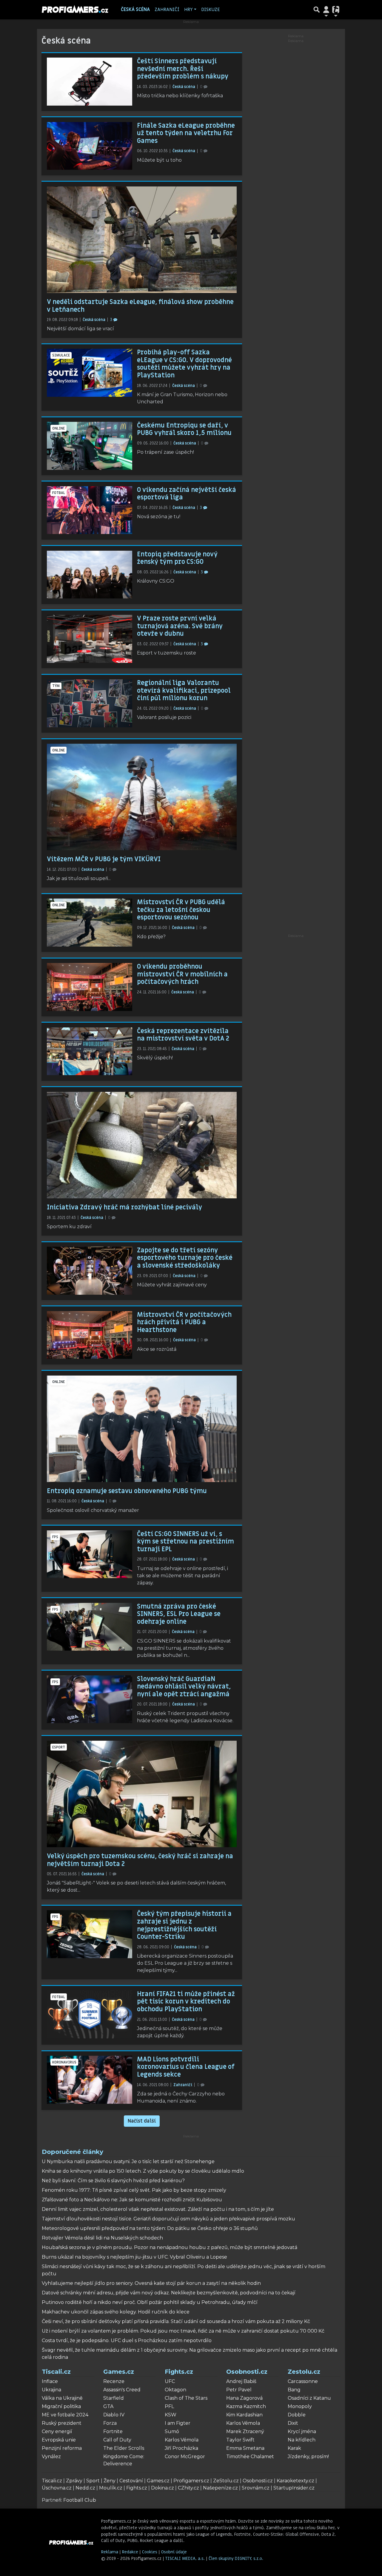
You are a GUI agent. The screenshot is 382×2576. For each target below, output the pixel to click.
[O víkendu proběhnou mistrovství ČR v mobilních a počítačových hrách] (90, 987)
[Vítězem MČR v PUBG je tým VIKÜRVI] (142, 797)
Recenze (114, 2381)
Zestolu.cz (304, 2372)
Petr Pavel (239, 2390)
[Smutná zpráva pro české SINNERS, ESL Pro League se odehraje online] (90, 1627)
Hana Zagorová (244, 2398)
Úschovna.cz (57, 2488)
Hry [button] (188, 10)
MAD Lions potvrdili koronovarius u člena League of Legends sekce (186, 2067)
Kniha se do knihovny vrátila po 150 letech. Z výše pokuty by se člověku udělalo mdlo (143, 2171)
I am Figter (178, 2423)
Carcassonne (303, 2381)
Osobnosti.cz (247, 2372)
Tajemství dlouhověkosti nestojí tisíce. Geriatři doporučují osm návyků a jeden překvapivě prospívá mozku (168, 2219)
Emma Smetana (245, 2448)
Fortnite (113, 2431)
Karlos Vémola (182, 2440)
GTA (108, 2406)
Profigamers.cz (191, 2481)
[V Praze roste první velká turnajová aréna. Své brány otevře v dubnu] (90, 639)
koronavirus (64, 2062)
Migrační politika (61, 2406)
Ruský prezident (62, 2423)
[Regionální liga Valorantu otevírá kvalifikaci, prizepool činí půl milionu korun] (90, 703)
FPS (55, 1537)
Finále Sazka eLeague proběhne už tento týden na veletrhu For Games (186, 133)
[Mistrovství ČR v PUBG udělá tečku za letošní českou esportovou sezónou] (90, 923)
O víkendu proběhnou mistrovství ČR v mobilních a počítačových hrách (182, 974)
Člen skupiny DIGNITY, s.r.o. (236, 2559)
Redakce (130, 2552)
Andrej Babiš (241, 2381)
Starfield (114, 2398)
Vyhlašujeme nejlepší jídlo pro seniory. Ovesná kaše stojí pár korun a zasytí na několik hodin (151, 2283)
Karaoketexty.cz (295, 2481)
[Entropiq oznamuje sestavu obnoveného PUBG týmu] (142, 1429)
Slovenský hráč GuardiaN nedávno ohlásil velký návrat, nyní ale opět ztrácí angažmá (184, 1687)
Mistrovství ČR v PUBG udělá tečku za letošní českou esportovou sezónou (181, 910)
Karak (294, 2448)
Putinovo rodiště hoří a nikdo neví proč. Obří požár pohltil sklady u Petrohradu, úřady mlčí (150, 2302)
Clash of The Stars (186, 2398)
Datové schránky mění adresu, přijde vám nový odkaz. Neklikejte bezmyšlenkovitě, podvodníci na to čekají (169, 2293)
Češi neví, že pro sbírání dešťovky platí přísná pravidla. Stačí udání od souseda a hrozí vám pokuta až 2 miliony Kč (176, 2321)
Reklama (110, 2552)
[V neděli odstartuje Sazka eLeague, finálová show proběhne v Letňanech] (142, 240)
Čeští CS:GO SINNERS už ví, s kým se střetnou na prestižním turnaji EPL (185, 1542)
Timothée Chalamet (250, 2457)
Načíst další (142, 2121)
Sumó (172, 2431)
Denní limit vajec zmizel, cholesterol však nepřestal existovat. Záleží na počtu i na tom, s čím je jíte (158, 2209)
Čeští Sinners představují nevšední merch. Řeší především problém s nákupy (183, 69)
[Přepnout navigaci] (326, 10)
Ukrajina (51, 2390)
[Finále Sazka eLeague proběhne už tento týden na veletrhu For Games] (90, 146)
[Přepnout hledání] (317, 10)
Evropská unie (59, 2440)
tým (56, 686)
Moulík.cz (111, 2488)
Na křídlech (302, 2440)
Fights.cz (179, 2372)
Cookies (150, 2552)
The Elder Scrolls (124, 2448)
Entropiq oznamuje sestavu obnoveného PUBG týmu (127, 1491)
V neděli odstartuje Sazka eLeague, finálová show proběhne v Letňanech (140, 306)
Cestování (131, 2481)
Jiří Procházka (181, 2448)
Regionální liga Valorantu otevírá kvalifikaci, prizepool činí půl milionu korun (184, 690)
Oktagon (175, 2390)
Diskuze (211, 10)
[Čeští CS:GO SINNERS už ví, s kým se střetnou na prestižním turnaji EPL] (90, 1554)
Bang (294, 2390)
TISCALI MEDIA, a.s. (186, 2559)
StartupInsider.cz (294, 2488)
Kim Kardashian (244, 2415)
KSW (171, 2415)
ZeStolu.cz (226, 2481)
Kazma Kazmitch (246, 2406)
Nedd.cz (85, 2488)
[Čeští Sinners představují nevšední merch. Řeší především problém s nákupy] (90, 82)
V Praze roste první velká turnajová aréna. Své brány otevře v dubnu (180, 626)
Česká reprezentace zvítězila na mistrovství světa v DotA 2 (183, 1035)
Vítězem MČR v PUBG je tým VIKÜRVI (104, 859)
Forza (110, 2423)
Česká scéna (135, 10)
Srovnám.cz (256, 2488)
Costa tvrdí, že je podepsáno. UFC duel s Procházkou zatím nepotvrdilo (127, 2340)
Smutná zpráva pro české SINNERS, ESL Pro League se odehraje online (179, 1614)
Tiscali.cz (56, 2372)
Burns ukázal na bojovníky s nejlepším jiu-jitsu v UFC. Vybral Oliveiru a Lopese (134, 2257)
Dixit (293, 2423)
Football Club (80, 2500)
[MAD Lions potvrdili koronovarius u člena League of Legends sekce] (90, 2080)
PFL (169, 2406)
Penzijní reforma (62, 2448)
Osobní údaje (174, 2552)
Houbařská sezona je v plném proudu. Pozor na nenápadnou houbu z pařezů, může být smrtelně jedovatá (170, 2247)
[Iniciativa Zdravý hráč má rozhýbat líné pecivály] (142, 1145)
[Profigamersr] (75, 10)
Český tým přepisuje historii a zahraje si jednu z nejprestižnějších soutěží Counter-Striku (184, 1925)
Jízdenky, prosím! (308, 2457)
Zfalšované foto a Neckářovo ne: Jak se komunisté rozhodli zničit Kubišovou (132, 2200)
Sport (93, 2481)
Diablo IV (114, 2415)
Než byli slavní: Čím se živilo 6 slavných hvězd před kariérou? (113, 2181)
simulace (61, 355)
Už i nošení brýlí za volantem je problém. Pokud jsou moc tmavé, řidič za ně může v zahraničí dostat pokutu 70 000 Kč (183, 2331)
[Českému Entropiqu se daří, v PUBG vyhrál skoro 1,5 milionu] (90, 446)
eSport (59, 1747)
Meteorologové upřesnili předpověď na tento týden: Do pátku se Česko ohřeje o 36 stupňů (150, 2228)
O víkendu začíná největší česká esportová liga (187, 494)
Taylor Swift (240, 2440)
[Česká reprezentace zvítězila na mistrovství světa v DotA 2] (90, 1051)
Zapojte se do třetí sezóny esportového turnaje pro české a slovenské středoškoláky (185, 1258)
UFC (170, 2381)
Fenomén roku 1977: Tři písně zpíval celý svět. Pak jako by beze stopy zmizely (134, 2190)
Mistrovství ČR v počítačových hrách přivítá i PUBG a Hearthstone (184, 1322)
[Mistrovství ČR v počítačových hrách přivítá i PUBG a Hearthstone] (90, 1335)
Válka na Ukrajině (62, 2398)
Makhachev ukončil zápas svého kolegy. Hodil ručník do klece (116, 2312)
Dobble (297, 2415)
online (58, 428)
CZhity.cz (188, 2488)
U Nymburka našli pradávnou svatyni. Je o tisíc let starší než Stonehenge (128, 2161)
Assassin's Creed (122, 2390)
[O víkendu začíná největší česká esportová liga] (90, 510)
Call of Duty (117, 2440)
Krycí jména (302, 2431)
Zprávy (74, 2481)
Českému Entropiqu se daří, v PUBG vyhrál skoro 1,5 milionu (184, 429)
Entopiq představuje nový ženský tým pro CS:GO (177, 558)
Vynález (51, 2457)
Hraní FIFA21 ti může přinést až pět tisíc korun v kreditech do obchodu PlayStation (186, 2002)
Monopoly (300, 2406)
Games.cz (119, 2372)
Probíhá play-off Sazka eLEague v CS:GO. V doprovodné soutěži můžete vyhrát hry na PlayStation (184, 364)
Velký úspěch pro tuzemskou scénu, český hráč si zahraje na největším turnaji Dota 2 (140, 1860)
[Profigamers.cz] (71, 2542)
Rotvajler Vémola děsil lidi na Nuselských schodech (102, 2238)
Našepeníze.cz (220, 2488)
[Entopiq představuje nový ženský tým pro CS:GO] (90, 575)
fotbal (59, 493)
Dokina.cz (162, 2488)
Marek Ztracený (245, 2431)
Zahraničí (167, 10)
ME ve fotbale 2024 (65, 2415)
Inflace (50, 2381)
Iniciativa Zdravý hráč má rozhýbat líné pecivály (124, 1207)
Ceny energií (57, 2431)
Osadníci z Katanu (309, 2398)
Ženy (110, 2481)
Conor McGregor (185, 2457)
